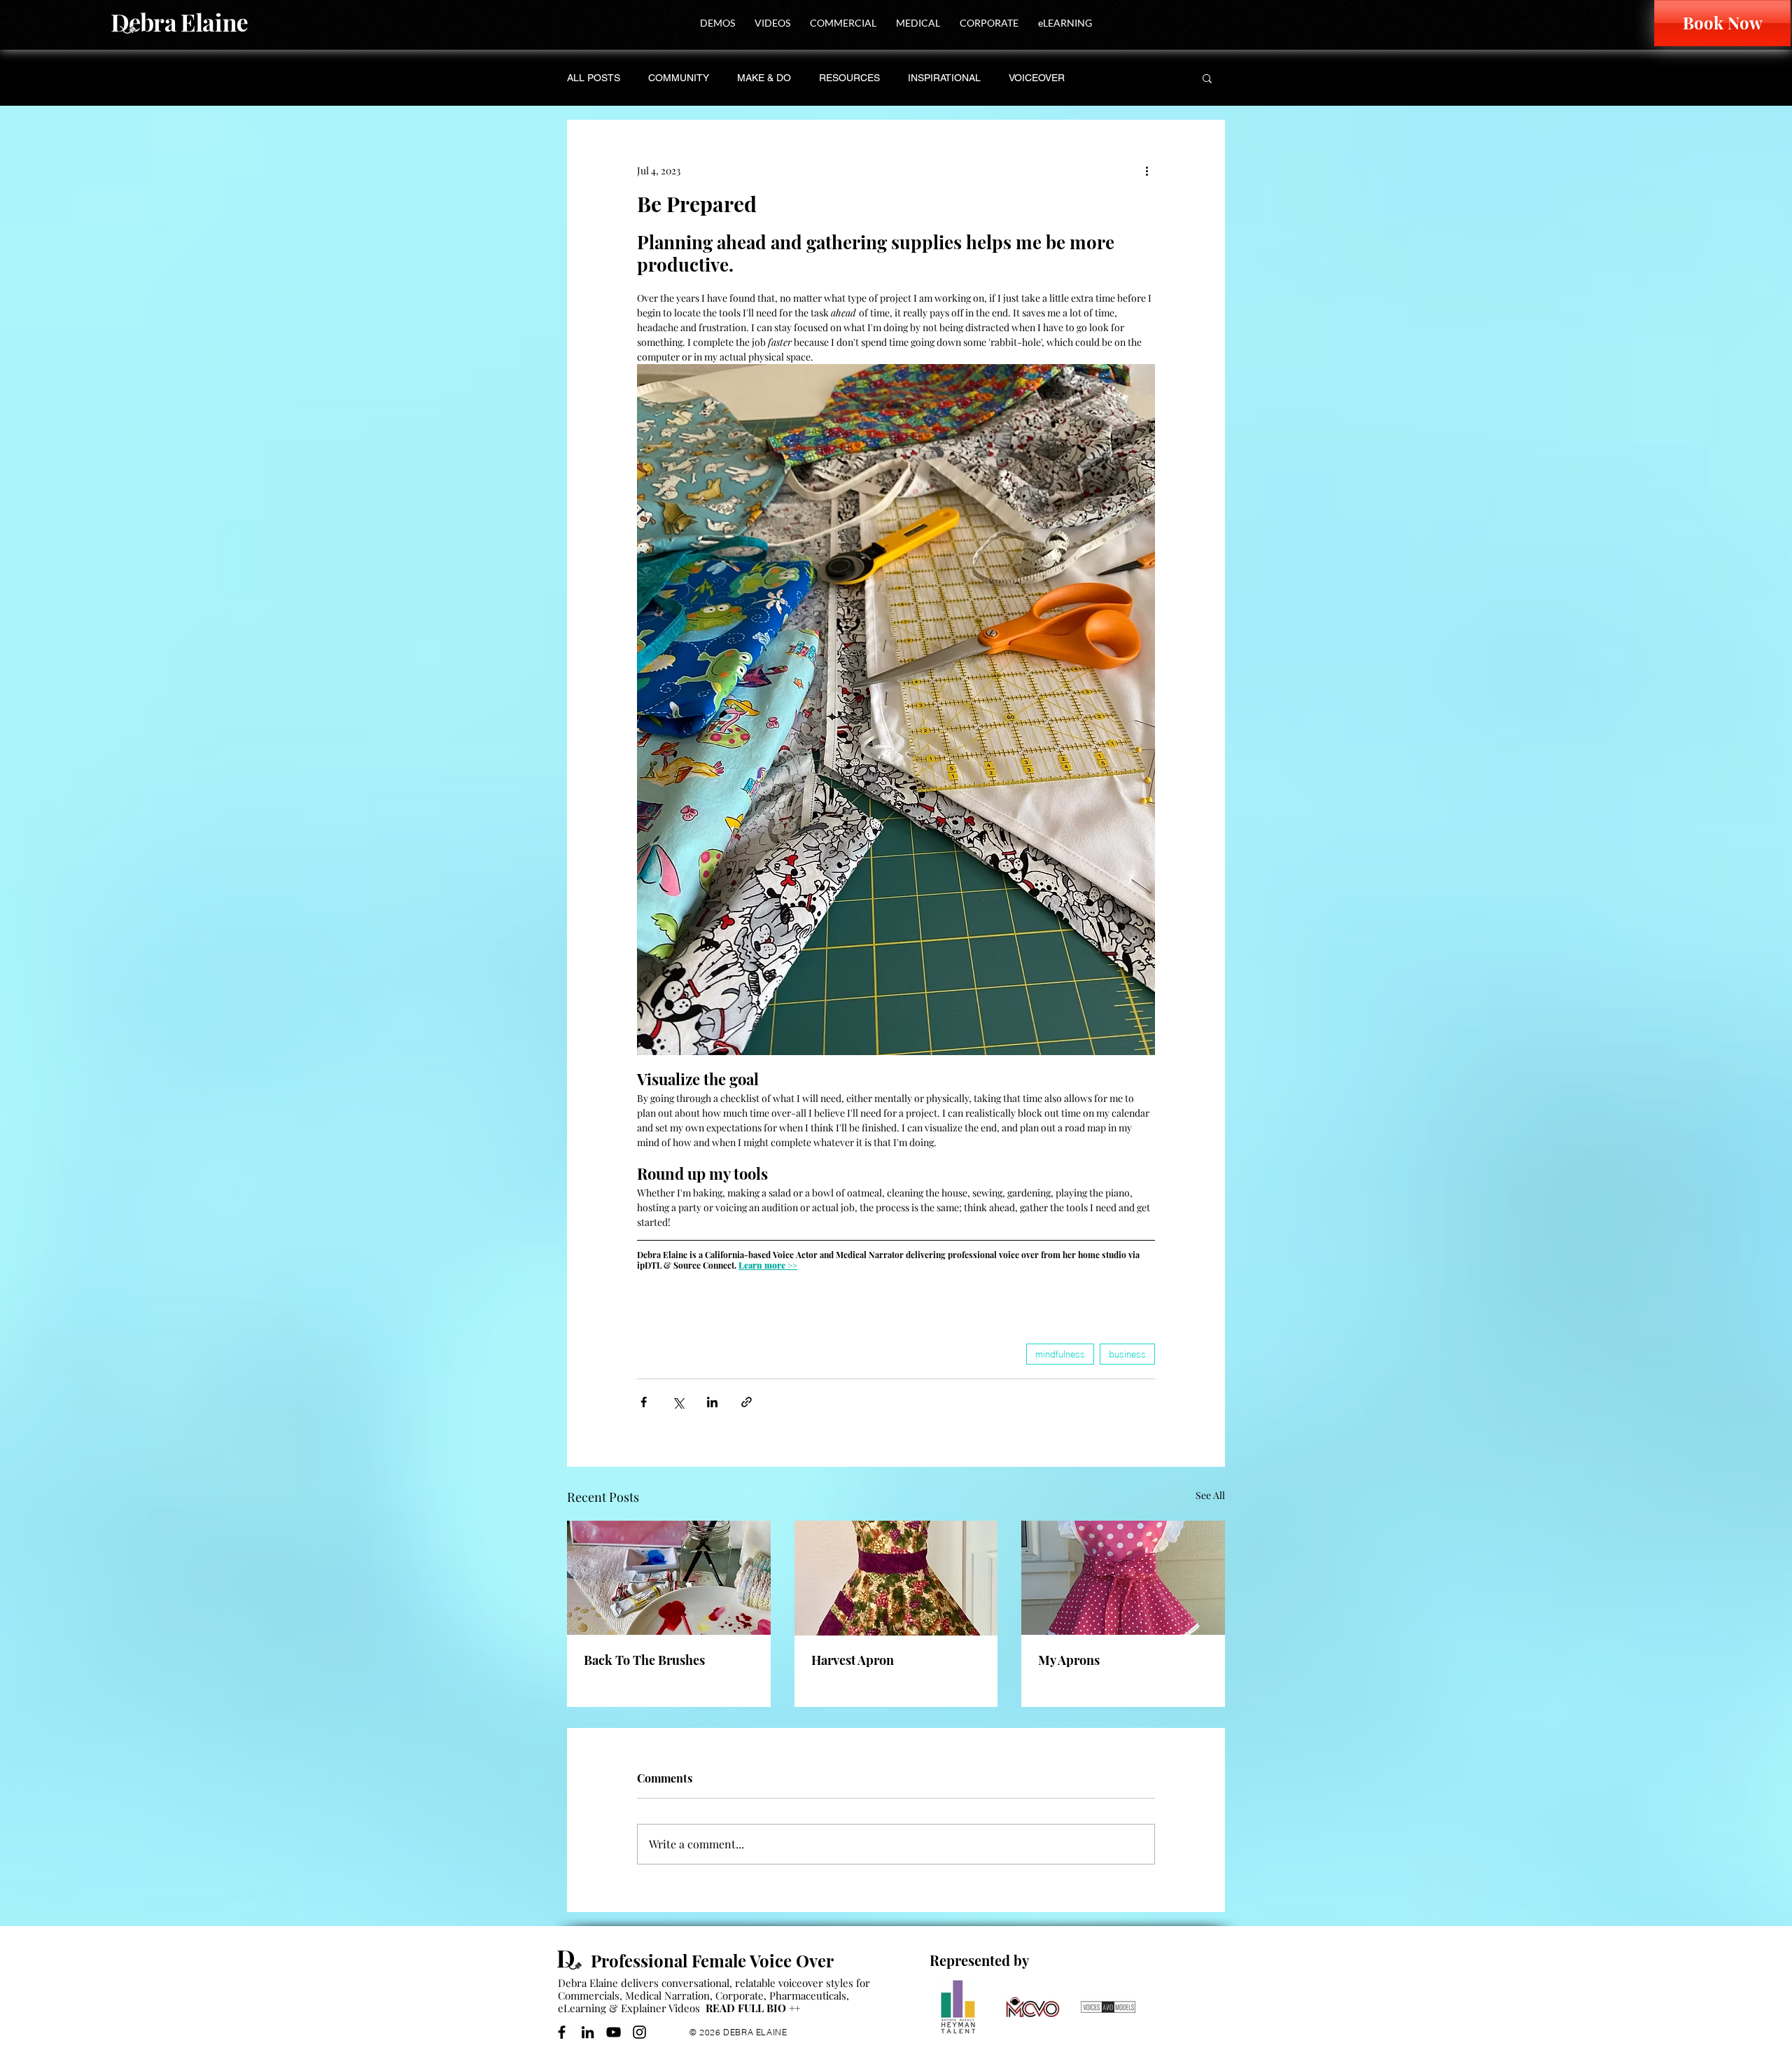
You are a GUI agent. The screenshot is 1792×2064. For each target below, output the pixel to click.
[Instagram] (639, 2032)
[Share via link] (747, 1402)
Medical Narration (667, 1995)
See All (1210, 1495)
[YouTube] (614, 2032)
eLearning (582, 2008)
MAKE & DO (764, 78)
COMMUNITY (679, 78)
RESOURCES (849, 78)
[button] (717, 23)
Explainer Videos (660, 2008)
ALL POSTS (594, 78)
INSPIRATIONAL (944, 78)
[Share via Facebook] (644, 1402)
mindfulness (1060, 1354)
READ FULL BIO (753, 2008)
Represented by (979, 1960)
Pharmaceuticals (808, 1995)
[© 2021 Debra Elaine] (574, 1960)
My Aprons (1069, 1660)
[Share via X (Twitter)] (678, 1402)
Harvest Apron (853, 1660)
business (1127, 1354)
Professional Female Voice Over (712, 1960)
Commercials (589, 1995)
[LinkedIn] (588, 2032)
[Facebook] (562, 2032)
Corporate (740, 1995)
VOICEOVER (1037, 78)
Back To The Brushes (644, 1660)
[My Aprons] (1123, 1578)
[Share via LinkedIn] (712, 1402)
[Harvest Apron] (896, 1578)
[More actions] (1147, 170)
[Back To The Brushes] (669, 1578)
